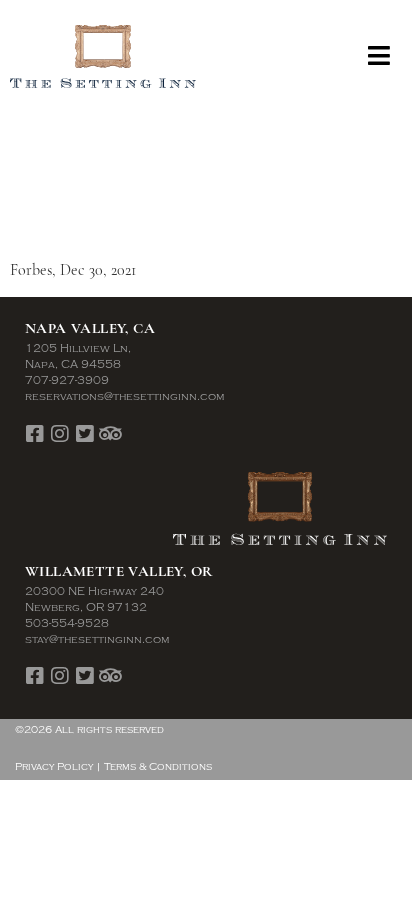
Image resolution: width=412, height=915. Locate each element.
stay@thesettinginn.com (97, 639)
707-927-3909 (67, 380)
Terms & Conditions (158, 767)
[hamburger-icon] (379, 57)
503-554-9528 (67, 623)
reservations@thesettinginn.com (125, 396)
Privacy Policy (54, 767)
